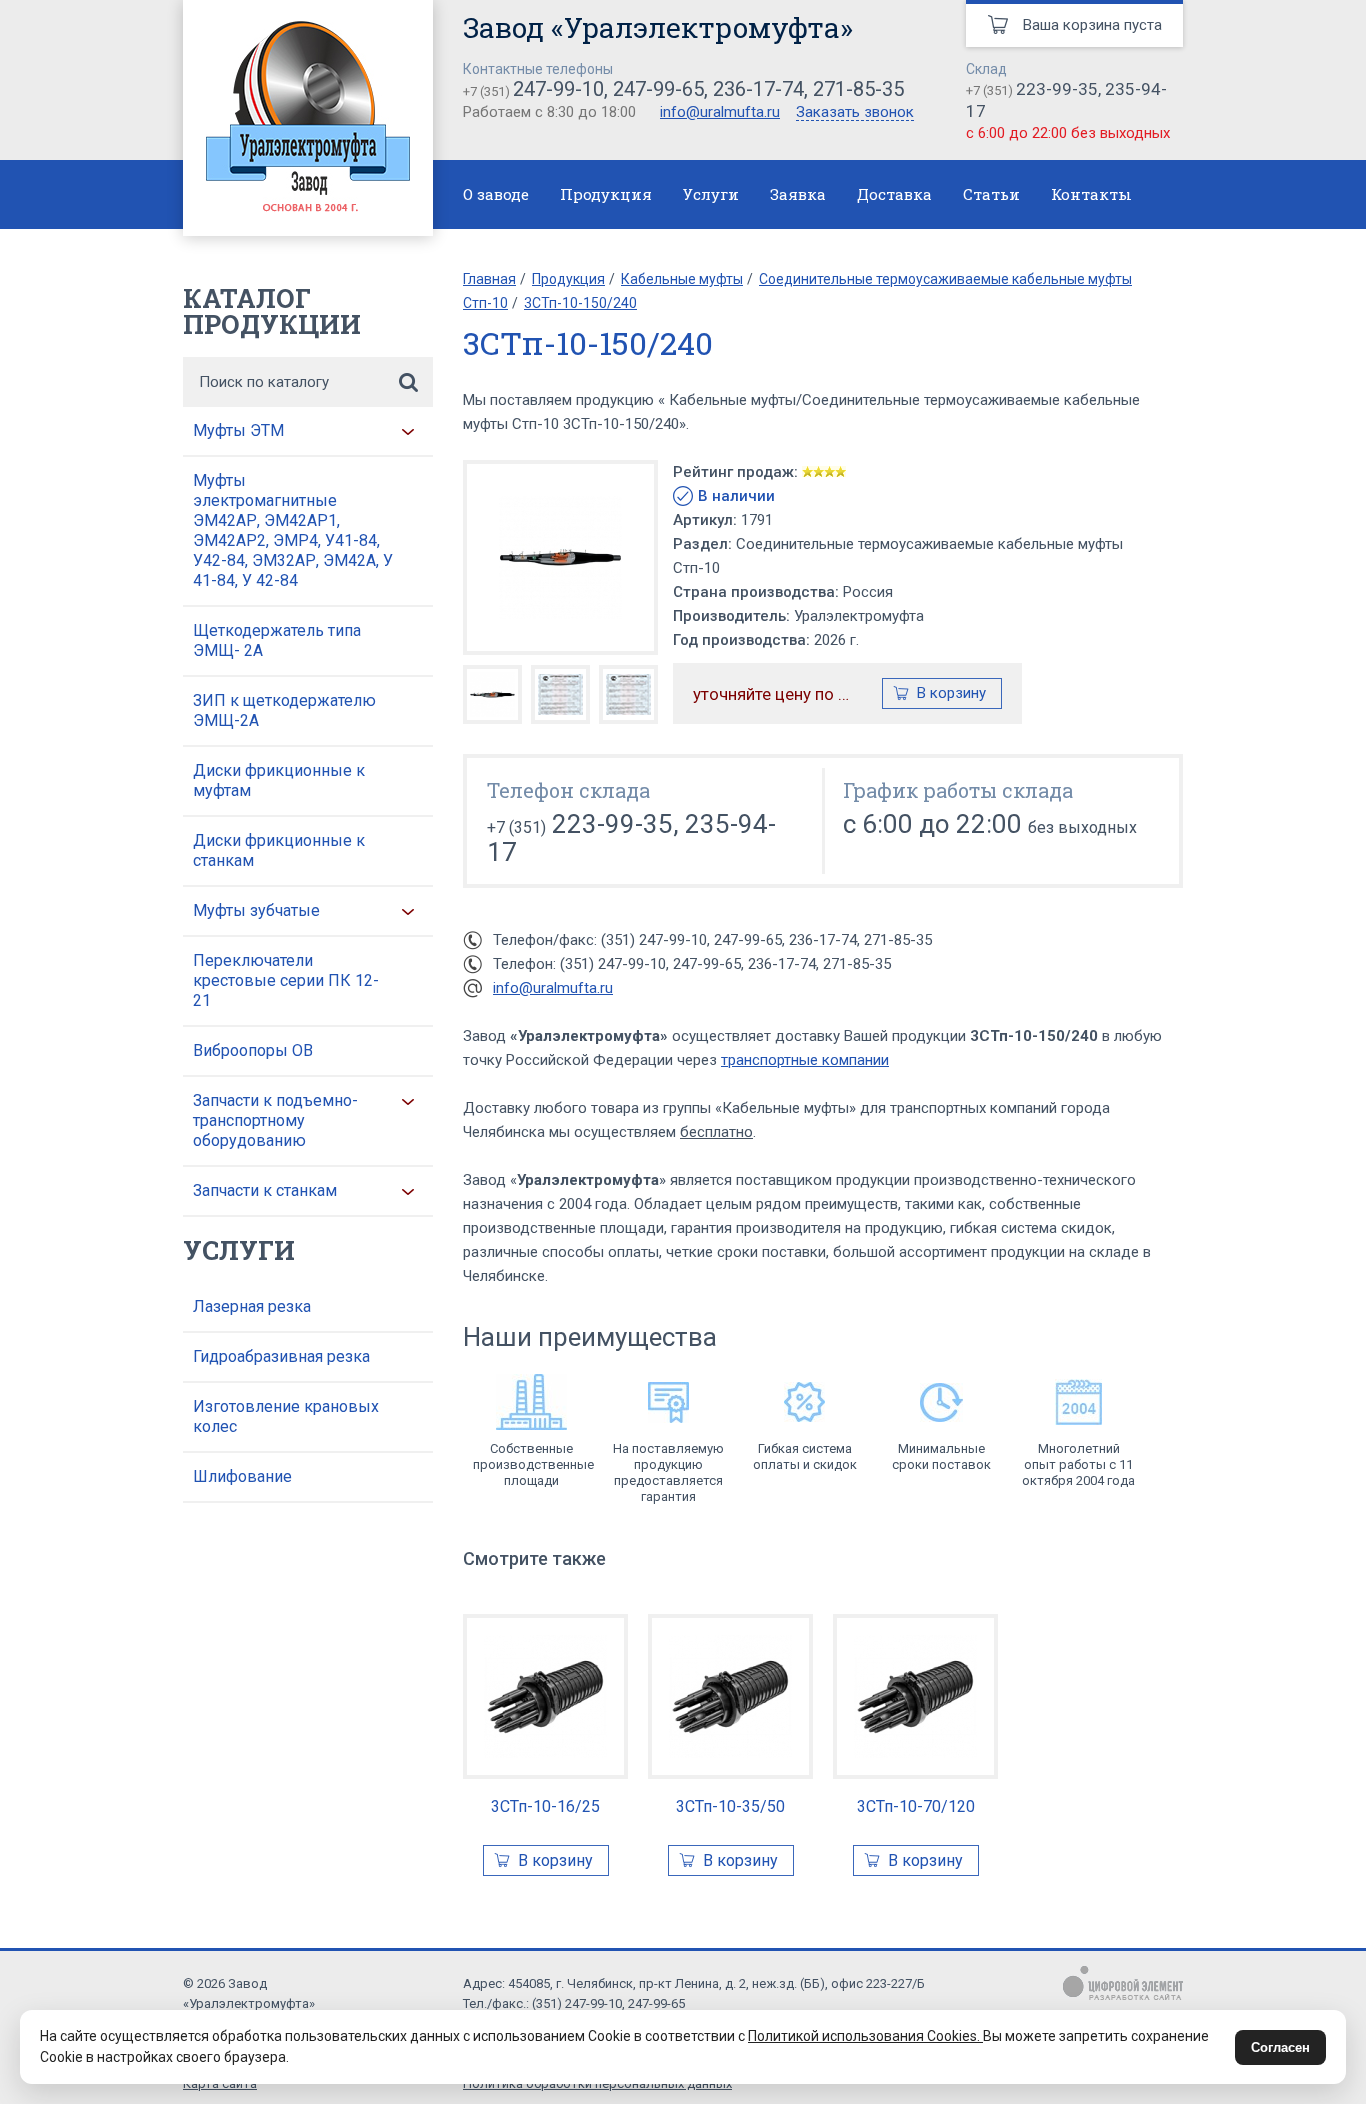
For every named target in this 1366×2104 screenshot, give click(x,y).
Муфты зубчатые (256, 910)
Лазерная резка (252, 1306)
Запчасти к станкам (265, 1190)
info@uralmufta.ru (720, 112)
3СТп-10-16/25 (545, 1806)
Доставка (894, 194)
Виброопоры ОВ (253, 1050)
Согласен (1280, 2047)
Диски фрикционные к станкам (279, 850)
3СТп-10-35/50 (730, 1806)
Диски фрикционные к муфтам (279, 780)
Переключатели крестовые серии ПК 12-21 (286, 980)
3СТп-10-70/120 (916, 1806)
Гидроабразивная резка (281, 1356)
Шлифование (242, 1476)
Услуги (711, 194)
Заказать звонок (855, 113)
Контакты (1091, 194)
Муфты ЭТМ (238, 430)
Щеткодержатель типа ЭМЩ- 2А (277, 640)
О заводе (496, 194)
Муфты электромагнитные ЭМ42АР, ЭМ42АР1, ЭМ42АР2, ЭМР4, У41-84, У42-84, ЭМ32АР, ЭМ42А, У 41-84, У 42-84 (293, 530)
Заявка (798, 194)
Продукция (606, 194)
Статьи (991, 194)
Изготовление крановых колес (286, 1416)
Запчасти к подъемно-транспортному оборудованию (275, 1120)
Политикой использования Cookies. (865, 2036)
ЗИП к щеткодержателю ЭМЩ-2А (284, 710)
